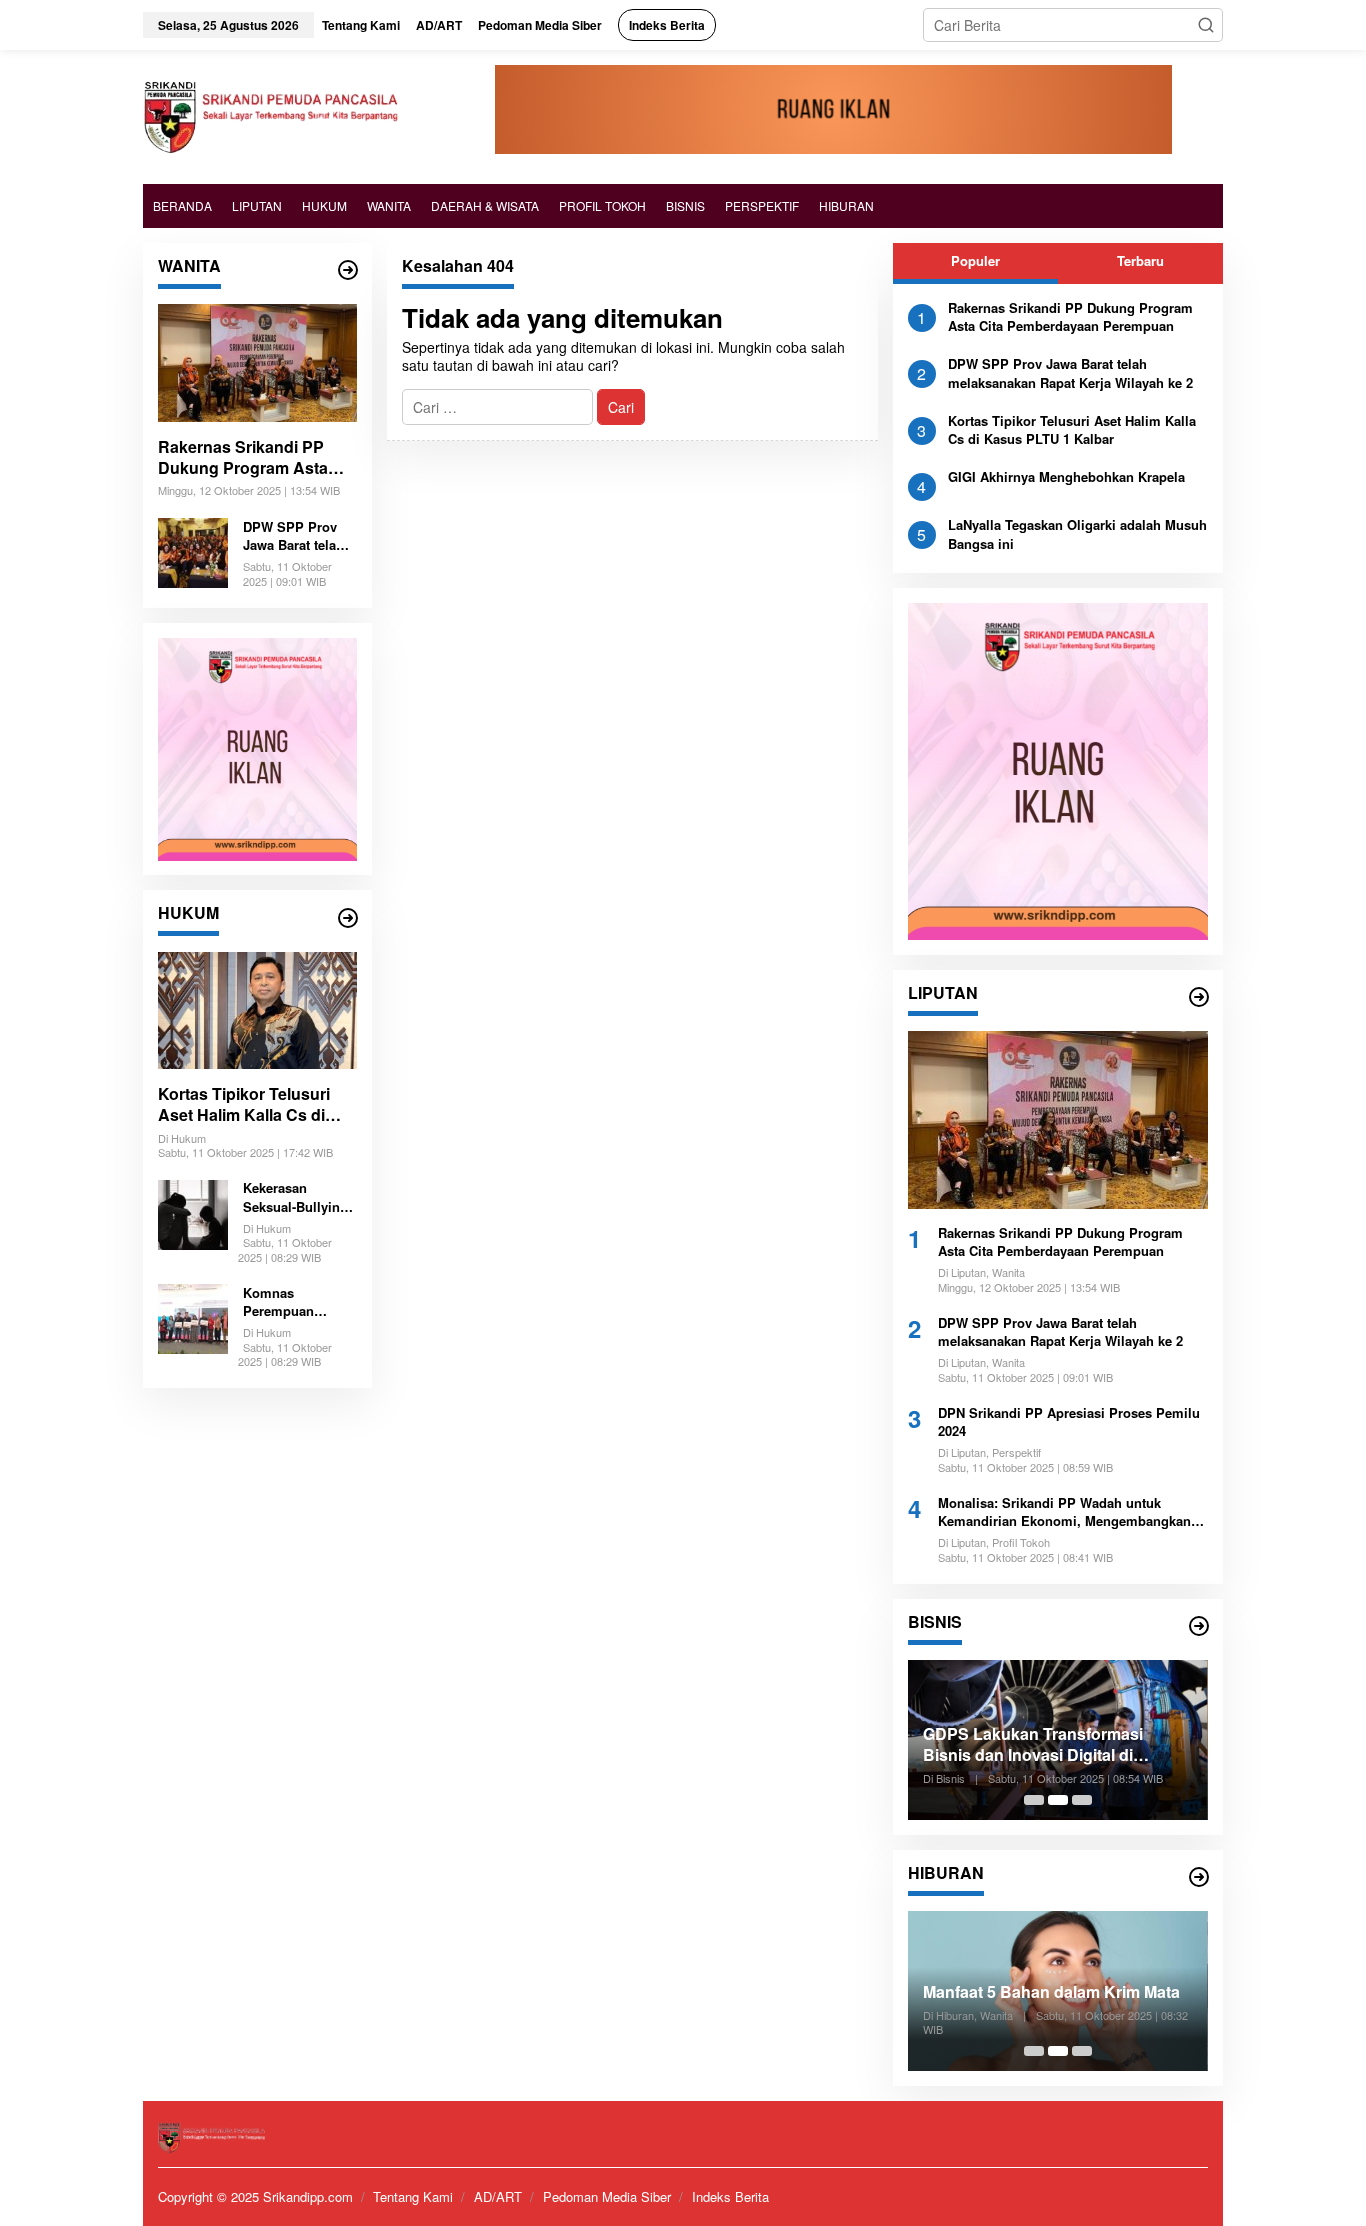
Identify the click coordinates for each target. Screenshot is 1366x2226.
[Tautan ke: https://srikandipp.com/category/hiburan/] (1199, 1877)
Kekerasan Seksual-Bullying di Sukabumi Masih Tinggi (295, 1198)
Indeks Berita (730, 2196)
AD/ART (498, 2196)
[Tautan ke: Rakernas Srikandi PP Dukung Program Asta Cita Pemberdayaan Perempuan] (257, 363)
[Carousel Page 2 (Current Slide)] (1058, 1800)
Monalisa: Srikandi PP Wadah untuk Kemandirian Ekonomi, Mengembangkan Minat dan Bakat (1064, 1512)
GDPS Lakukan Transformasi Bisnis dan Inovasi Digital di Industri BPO (1033, 1745)
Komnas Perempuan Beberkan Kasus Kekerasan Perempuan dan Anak (293, 1302)
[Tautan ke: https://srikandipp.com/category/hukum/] (348, 918)
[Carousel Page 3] (1082, 1800)
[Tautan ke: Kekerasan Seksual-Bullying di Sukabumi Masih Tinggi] (193, 1212)
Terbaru (1140, 260)
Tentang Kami (413, 2196)
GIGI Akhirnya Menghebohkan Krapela (1066, 477)
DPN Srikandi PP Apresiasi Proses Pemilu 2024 (1069, 1422)
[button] (1206, 25)
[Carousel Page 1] (1034, 1800)
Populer (975, 260)
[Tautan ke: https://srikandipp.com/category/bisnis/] (1199, 1626)
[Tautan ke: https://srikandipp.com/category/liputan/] (1199, 997)
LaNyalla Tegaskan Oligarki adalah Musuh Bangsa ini (1077, 534)
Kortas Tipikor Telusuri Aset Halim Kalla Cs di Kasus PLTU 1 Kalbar (244, 1105)
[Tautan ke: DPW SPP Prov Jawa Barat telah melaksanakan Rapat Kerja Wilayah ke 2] (193, 550)
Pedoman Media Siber (607, 2196)
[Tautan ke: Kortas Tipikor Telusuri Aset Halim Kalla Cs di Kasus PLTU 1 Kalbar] (257, 1011)
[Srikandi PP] (270, 115)
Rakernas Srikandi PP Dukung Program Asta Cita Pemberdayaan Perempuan (243, 458)
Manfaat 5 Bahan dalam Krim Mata (1051, 1992)
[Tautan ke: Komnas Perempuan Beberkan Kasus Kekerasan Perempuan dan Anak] (193, 1317)
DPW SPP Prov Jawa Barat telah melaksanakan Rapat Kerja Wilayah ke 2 (293, 536)
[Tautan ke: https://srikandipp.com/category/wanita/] (348, 270)
